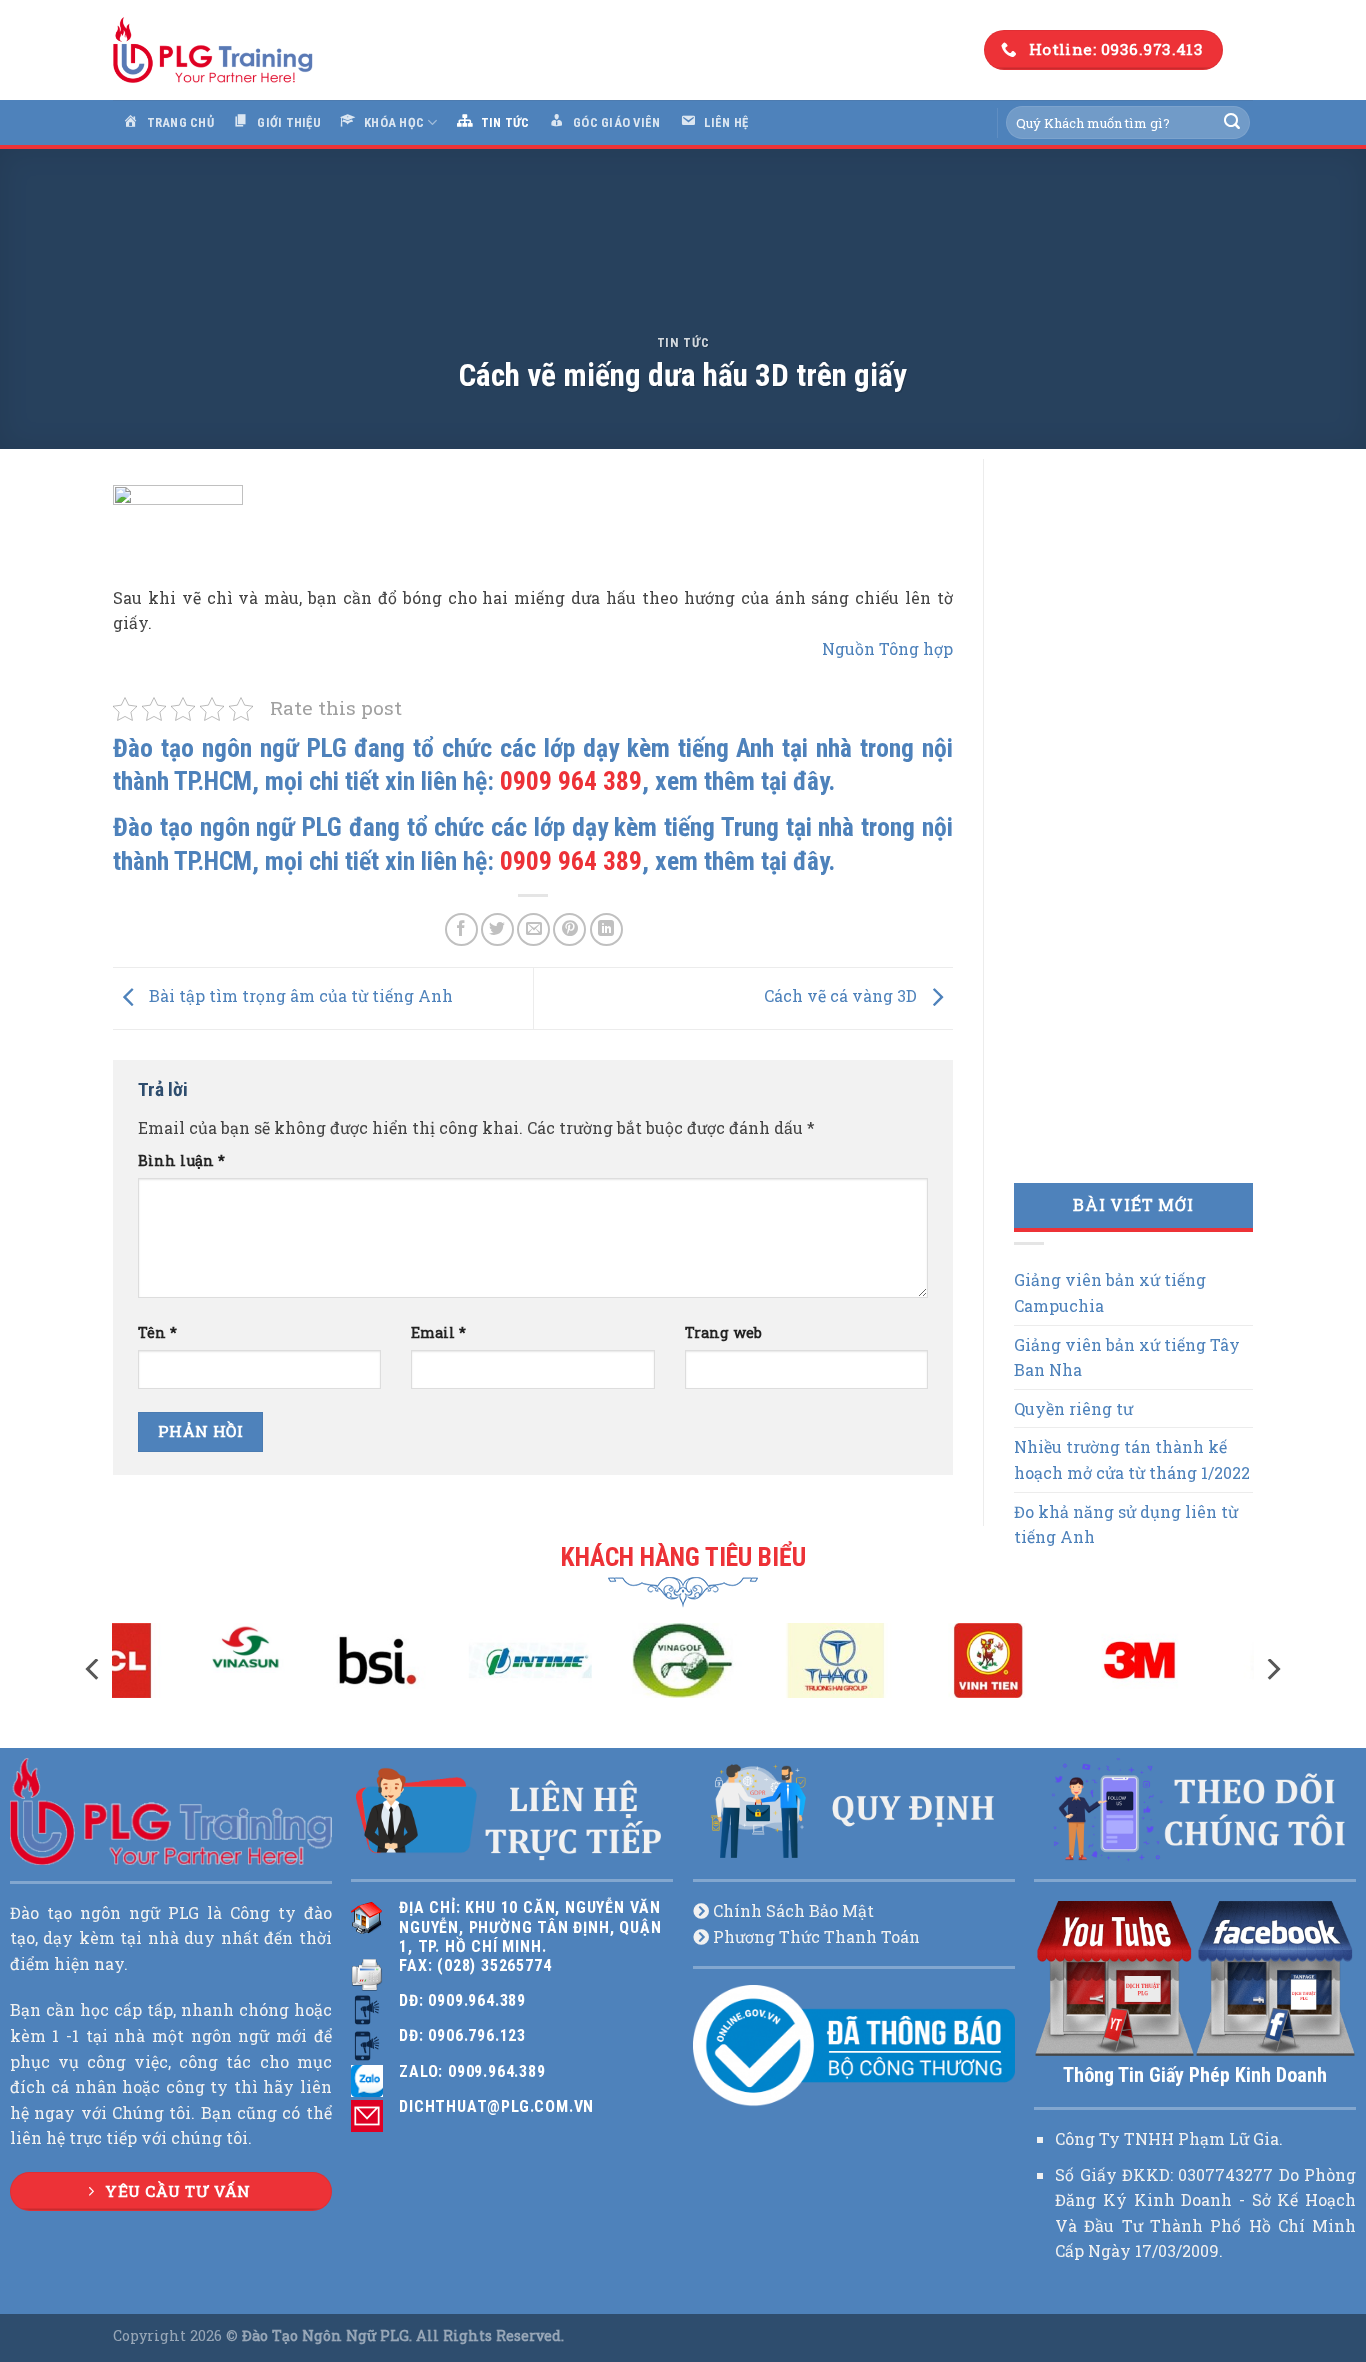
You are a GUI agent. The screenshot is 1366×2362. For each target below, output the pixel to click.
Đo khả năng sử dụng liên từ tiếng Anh (1126, 1524)
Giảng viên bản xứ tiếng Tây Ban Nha (1127, 1357)
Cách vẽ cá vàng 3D (842, 996)
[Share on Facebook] (461, 929)
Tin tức (683, 342)
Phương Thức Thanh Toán (816, 1936)
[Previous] (94, 1669)
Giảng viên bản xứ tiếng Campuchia (1110, 1292)
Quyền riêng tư (1073, 1408)
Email (438, 1332)
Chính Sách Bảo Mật (793, 1910)
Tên (157, 1332)
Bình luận (181, 1160)
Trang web (723, 1332)
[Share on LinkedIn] (606, 929)
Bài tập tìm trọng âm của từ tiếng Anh (299, 996)
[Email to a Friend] (533, 929)
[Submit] (1232, 123)
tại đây (794, 781)
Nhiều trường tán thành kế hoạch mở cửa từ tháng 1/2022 (1132, 1459)
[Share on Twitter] (497, 929)
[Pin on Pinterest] (569, 929)
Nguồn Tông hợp (887, 648)
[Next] (1272, 1669)
